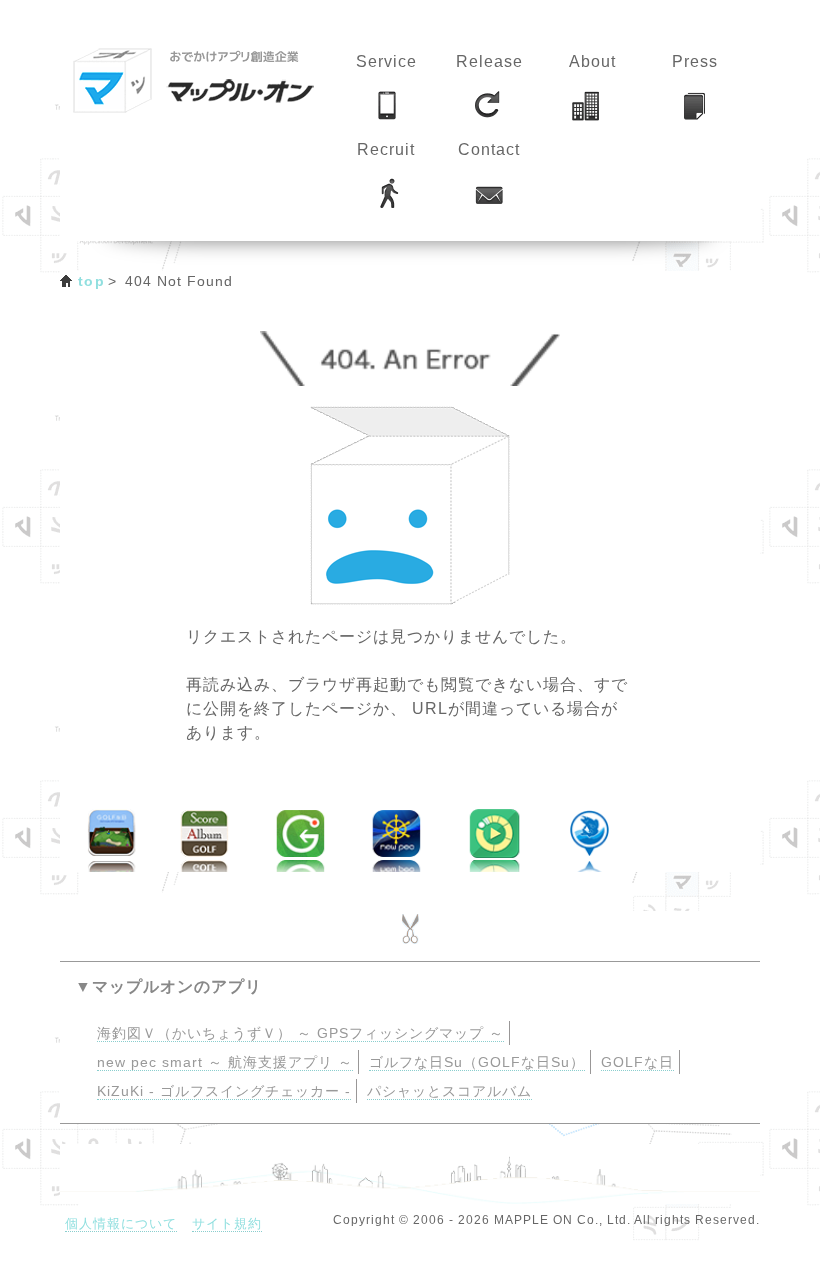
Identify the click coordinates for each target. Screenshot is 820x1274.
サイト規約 (227, 1223)
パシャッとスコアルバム (449, 1091)
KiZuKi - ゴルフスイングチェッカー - (224, 1091)
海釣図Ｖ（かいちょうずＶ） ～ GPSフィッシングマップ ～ (300, 1033)
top (91, 281)
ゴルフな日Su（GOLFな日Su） (477, 1062)
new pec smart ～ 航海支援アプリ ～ (225, 1062)
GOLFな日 (637, 1062)
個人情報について (121, 1223)
